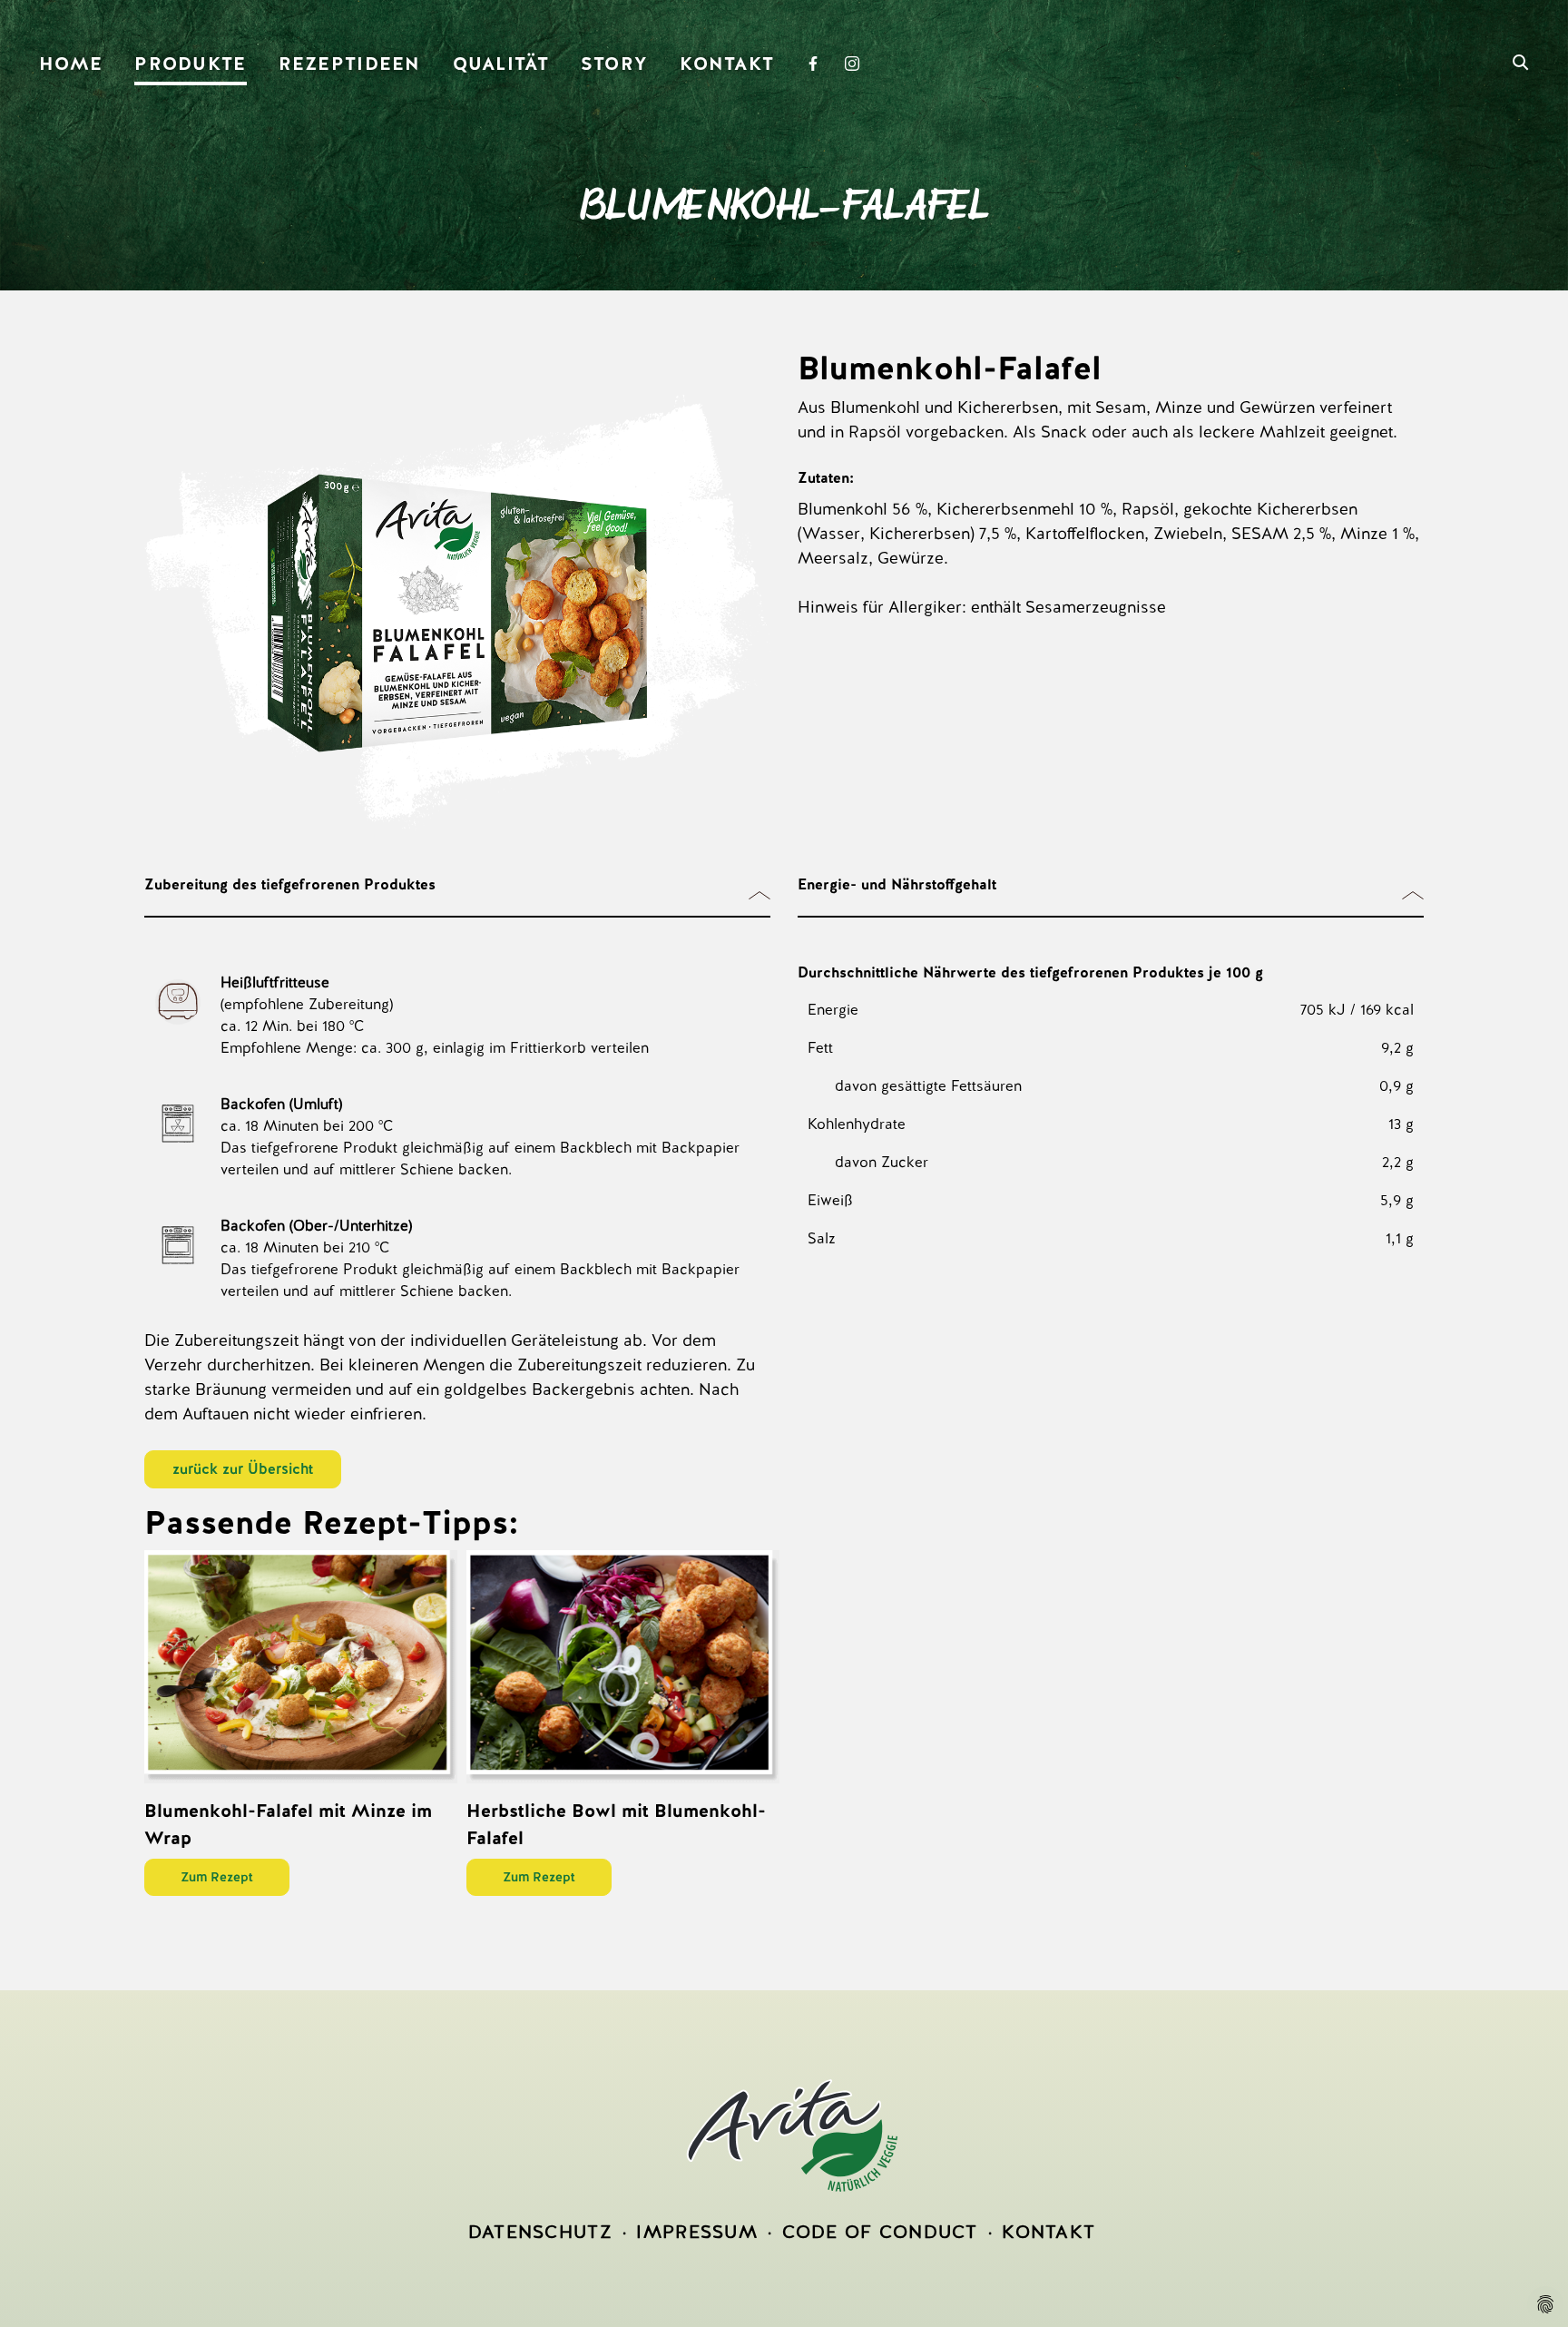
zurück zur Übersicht (243, 1469)
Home (71, 64)
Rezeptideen (350, 64)
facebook (818, 65)
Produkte (190, 64)
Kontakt (727, 64)
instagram (857, 65)
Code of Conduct (880, 2232)
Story (614, 64)
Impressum (697, 2232)
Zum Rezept (217, 1877)
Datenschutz (540, 2232)
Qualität (501, 64)
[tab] (457, 896)
